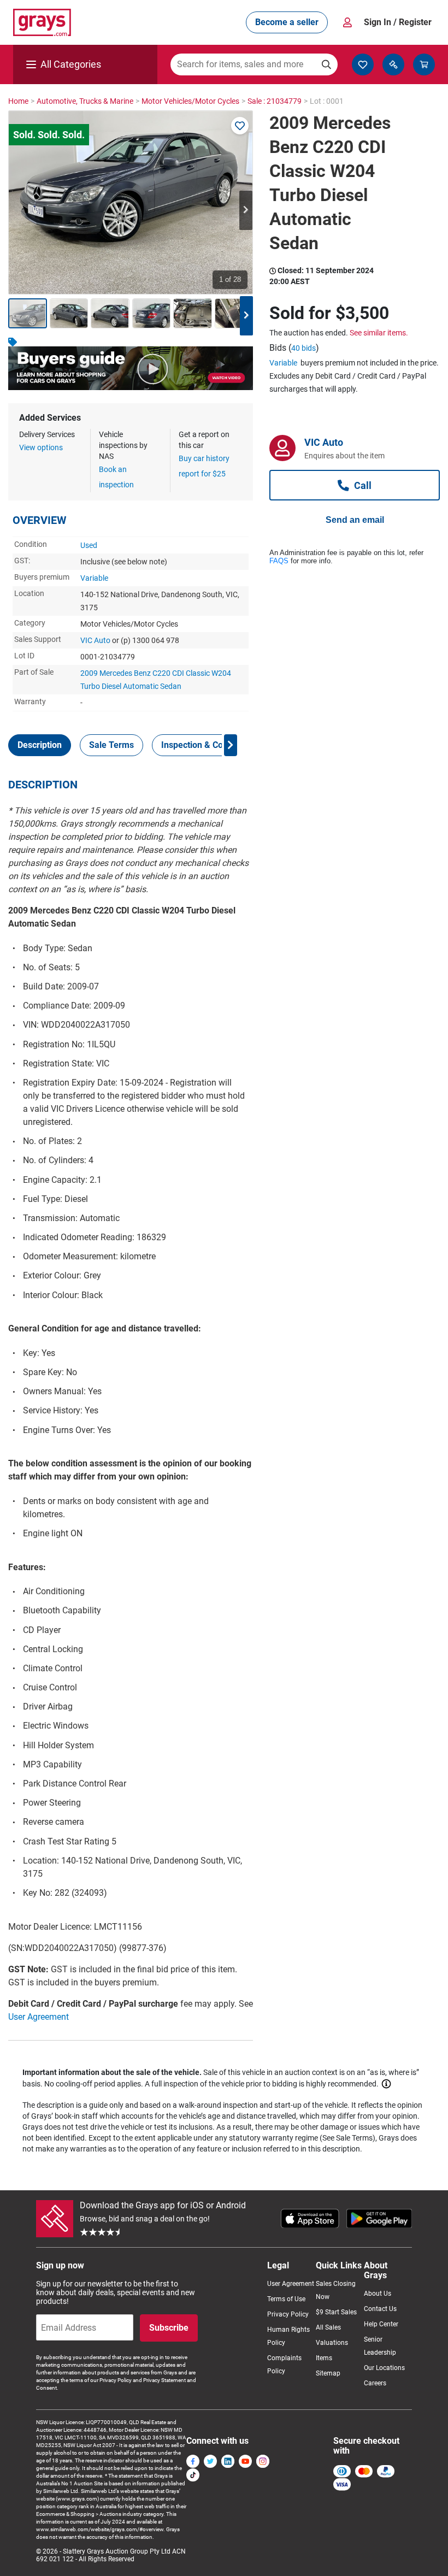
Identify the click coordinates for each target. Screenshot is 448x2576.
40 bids (303, 348)
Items (324, 2358)
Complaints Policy (284, 2365)
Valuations (332, 2343)
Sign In (398, 22)
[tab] (40, 745)
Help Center (381, 2324)
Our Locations (384, 2368)
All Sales (328, 2327)
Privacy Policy (288, 2314)
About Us (378, 2294)
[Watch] (240, 126)
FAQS (279, 561)
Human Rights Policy (288, 2336)
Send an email (355, 520)
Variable (94, 578)
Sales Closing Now (336, 2290)
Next (246, 210)
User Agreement (39, 2017)
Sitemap (328, 2373)
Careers (375, 2383)
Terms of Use (286, 2299)
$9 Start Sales (336, 2312)
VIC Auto (95, 640)
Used (89, 545)
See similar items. (379, 333)
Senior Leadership (380, 2346)
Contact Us (380, 2309)
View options (41, 447)
